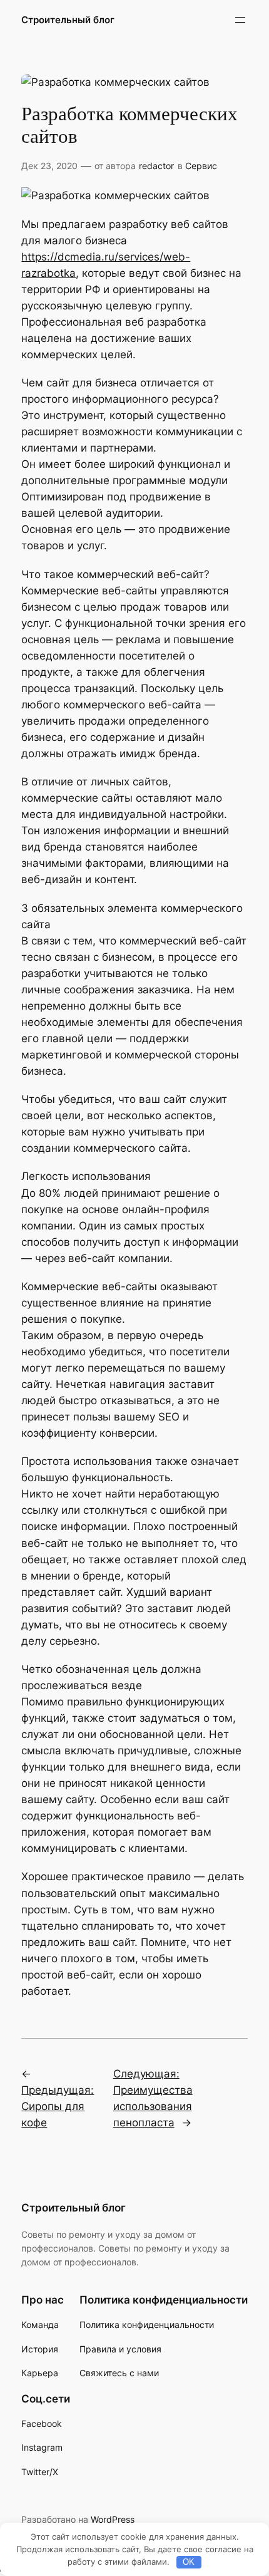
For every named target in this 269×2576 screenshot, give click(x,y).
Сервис (201, 166)
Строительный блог (68, 20)
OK (189, 2562)
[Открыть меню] (240, 20)
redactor (156, 166)
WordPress (113, 2519)
